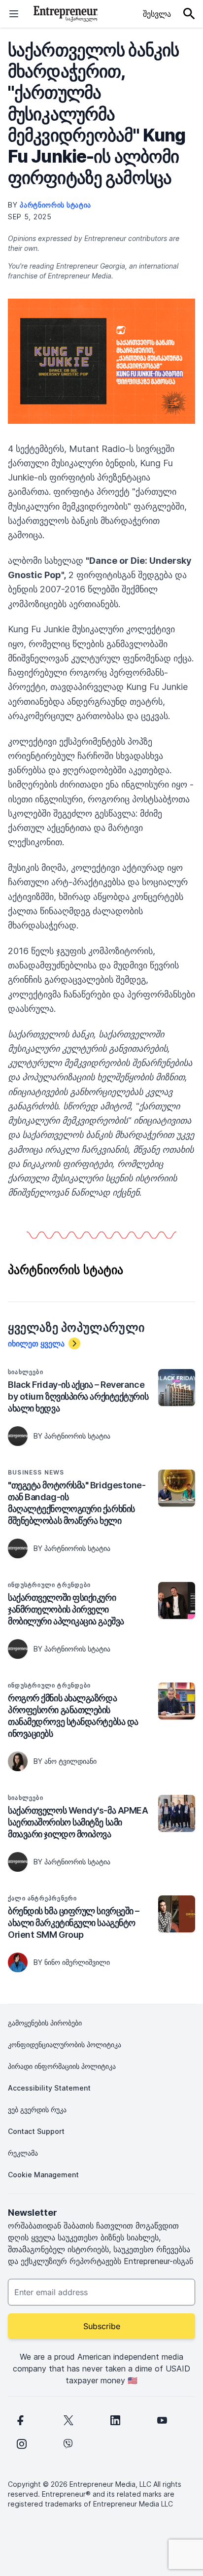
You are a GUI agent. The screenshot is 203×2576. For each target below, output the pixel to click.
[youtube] (162, 2420)
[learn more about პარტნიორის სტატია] (18, 1436)
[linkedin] (115, 2420)
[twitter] (68, 2420)
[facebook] (20, 2420)
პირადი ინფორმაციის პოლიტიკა (62, 2066)
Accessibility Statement (49, 2088)
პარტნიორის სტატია (55, 205)
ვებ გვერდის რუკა (37, 2110)
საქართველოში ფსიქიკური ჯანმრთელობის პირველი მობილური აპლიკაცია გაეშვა (66, 1609)
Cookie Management (43, 2175)
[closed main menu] (14, 14)
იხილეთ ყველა (36, 1343)
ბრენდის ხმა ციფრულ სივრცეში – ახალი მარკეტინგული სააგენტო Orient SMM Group (74, 1923)
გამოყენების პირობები (45, 2023)
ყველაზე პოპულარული (76, 1328)
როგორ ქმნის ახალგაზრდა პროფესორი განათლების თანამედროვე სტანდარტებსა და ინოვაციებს (73, 1716)
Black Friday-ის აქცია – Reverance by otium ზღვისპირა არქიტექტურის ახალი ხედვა (78, 1396)
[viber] (68, 2444)
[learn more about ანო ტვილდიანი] (18, 1761)
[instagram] (22, 2444)
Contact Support (36, 2131)
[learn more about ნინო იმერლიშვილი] (18, 1962)
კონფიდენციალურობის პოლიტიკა (65, 2044)
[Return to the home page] (66, 14)
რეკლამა (23, 2153)
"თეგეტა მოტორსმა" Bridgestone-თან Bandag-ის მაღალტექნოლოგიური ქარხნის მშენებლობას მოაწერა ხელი (77, 1503)
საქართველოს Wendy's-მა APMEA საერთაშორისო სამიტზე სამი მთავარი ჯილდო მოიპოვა (78, 1822)
